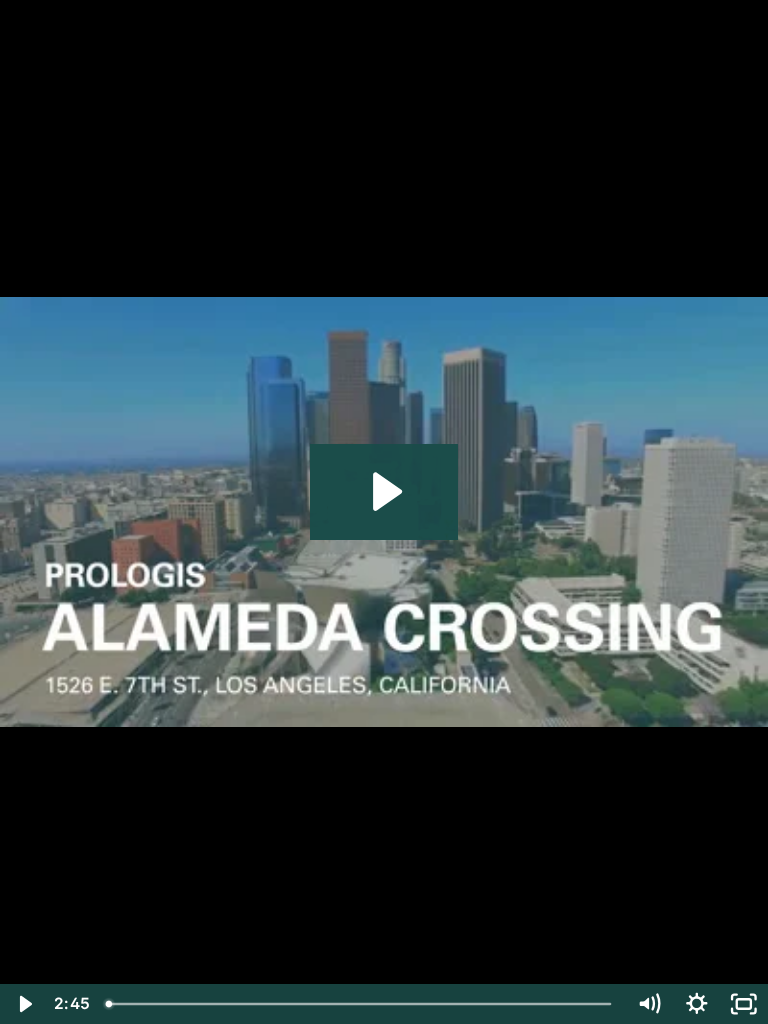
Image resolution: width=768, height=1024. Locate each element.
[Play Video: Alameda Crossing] (384, 491)
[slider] (361, 1004)
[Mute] (649, 1004)
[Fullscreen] (744, 1004)
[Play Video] (24, 1004)
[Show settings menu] (697, 1004)
